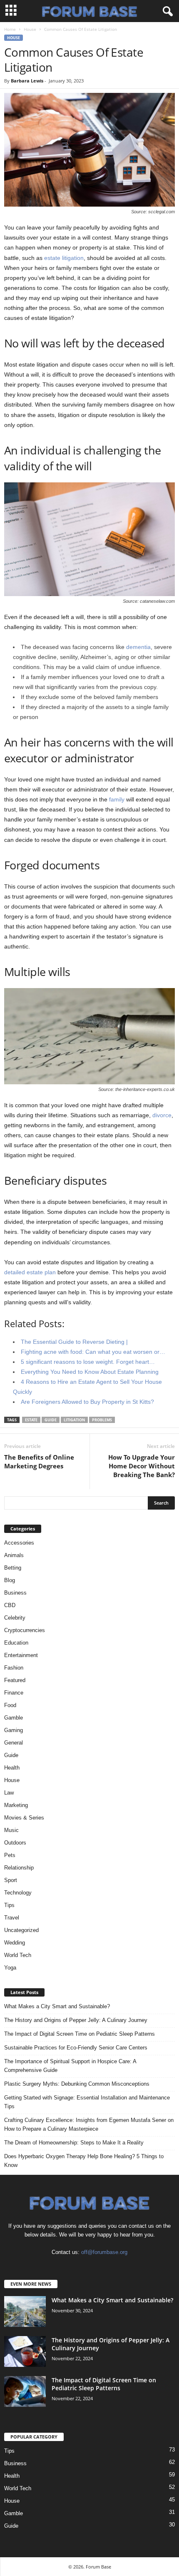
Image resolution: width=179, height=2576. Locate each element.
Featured (15, 1680)
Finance (14, 1693)
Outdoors (15, 1843)
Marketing (16, 1805)
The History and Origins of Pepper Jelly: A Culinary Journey (76, 2020)
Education (16, 1643)
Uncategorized (21, 1930)
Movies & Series (24, 1818)
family (117, 799)
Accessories (19, 1543)
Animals (14, 1555)
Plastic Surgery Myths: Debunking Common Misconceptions (77, 2084)
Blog (10, 1580)
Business (15, 1593)
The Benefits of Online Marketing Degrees (39, 1461)
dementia (138, 647)
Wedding (15, 1943)
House (30, 29)
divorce (162, 1115)
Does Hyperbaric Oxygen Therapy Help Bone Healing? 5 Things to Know (84, 2161)
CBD (10, 1605)
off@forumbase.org (104, 2252)
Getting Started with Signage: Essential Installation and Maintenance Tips (87, 2102)
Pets (10, 1855)
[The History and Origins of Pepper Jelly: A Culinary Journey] (25, 2352)
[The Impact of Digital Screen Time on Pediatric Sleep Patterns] (25, 2392)
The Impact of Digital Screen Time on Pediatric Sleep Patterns (80, 2034)
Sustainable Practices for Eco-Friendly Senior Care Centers (76, 2048)
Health (12, 1768)
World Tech (18, 1955)
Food (10, 1705)
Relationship (19, 1868)
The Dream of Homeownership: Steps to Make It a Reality (74, 2143)
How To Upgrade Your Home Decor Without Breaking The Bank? (142, 1466)
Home (10, 29)
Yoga (10, 1968)
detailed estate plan (30, 1272)
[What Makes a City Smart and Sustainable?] (25, 2312)
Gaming (14, 1730)
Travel (12, 1918)
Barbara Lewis (27, 81)
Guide (51, 1420)
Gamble (14, 1718)
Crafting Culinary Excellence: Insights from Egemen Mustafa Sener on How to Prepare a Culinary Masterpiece (89, 2124)
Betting (13, 1568)
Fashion (14, 1668)
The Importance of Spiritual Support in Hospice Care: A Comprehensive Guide (70, 2066)
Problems (102, 1420)
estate (31, 1420)
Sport (11, 1880)
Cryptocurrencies (25, 1630)
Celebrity (15, 1618)
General (14, 1743)
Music (11, 1830)
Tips (9, 1905)
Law (9, 1793)
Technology (18, 1893)
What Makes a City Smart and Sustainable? (57, 2006)
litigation (74, 1420)
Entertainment (21, 1655)
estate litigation (64, 258)
